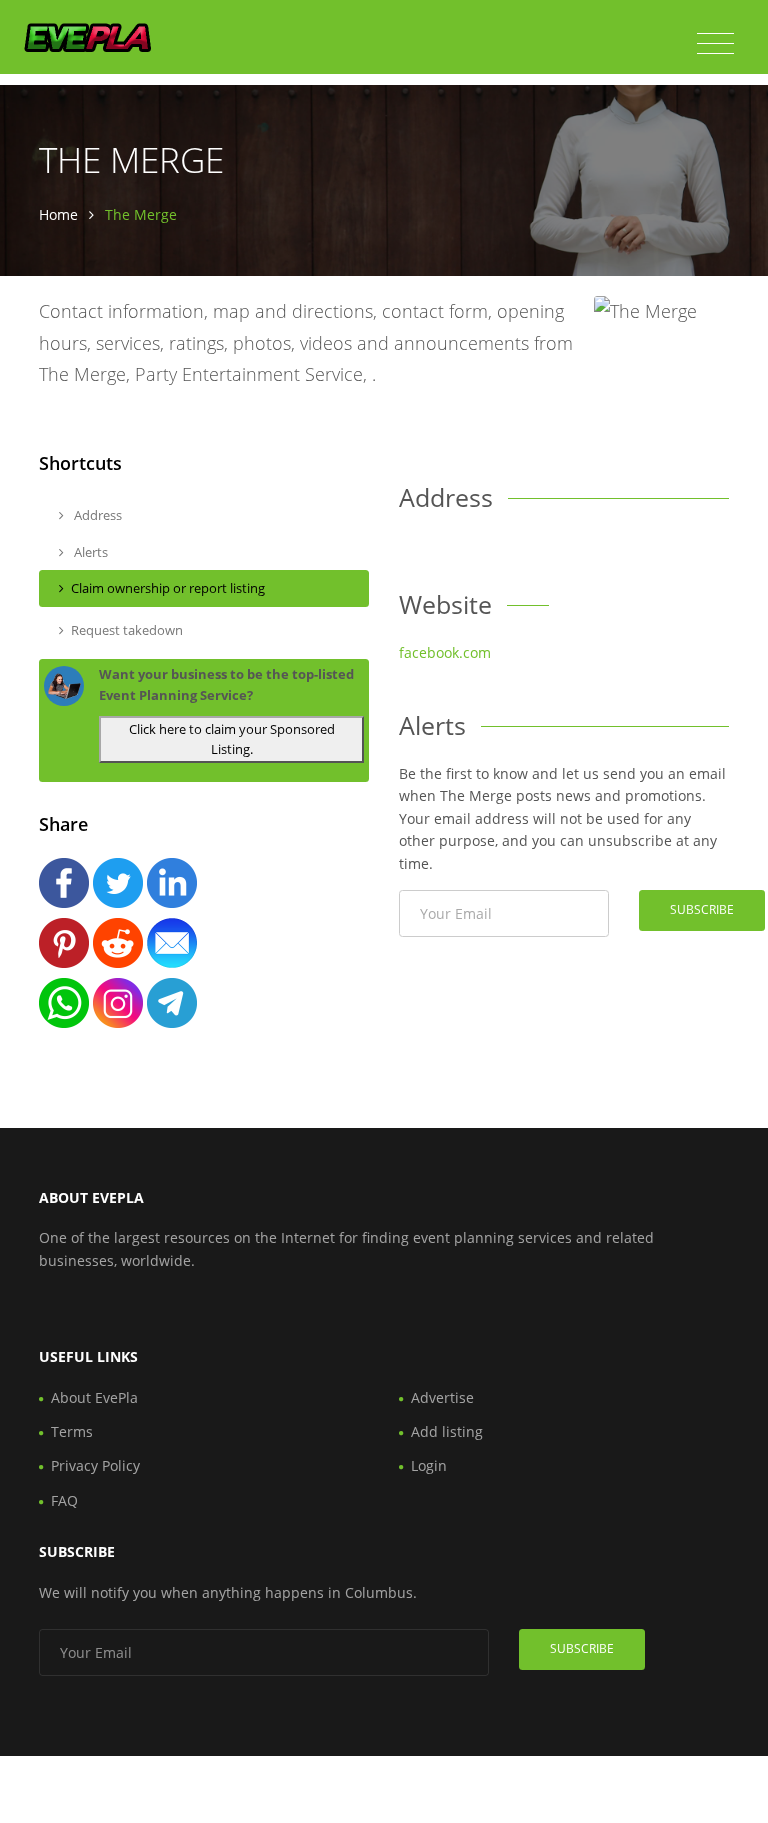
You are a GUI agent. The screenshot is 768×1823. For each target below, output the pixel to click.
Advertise (442, 1397)
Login (429, 1465)
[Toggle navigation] (715, 44)
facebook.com (445, 652)
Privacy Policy (95, 1465)
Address (96, 515)
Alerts (89, 552)
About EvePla (94, 1397)
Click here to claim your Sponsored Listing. (232, 739)
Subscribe (702, 909)
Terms (72, 1431)
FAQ (64, 1500)
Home (58, 214)
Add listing (447, 1431)
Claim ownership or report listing (168, 588)
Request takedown (127, 630)
